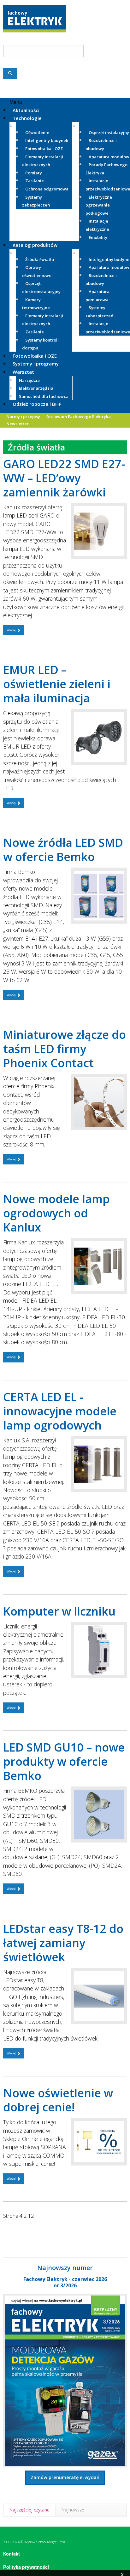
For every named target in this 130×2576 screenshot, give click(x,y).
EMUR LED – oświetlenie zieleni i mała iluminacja (57, 684)
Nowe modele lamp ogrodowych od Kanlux (56, 1213)
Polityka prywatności (26, 2567)
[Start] (9, 2230)
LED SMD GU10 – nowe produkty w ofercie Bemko (64, 1761)
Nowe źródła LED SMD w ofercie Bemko (63, 850)
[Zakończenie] (20, 2230)
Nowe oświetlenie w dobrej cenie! (58, 2100)
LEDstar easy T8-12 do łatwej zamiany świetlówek (63, 1943)
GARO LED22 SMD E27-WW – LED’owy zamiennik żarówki (64, 478)
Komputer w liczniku (59, 1611)
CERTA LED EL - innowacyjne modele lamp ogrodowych (60, 1411)
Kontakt (12, 2554)
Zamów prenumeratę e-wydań (65, 2477)
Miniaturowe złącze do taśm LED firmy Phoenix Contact (65, 1049)
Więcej (12, 630)
